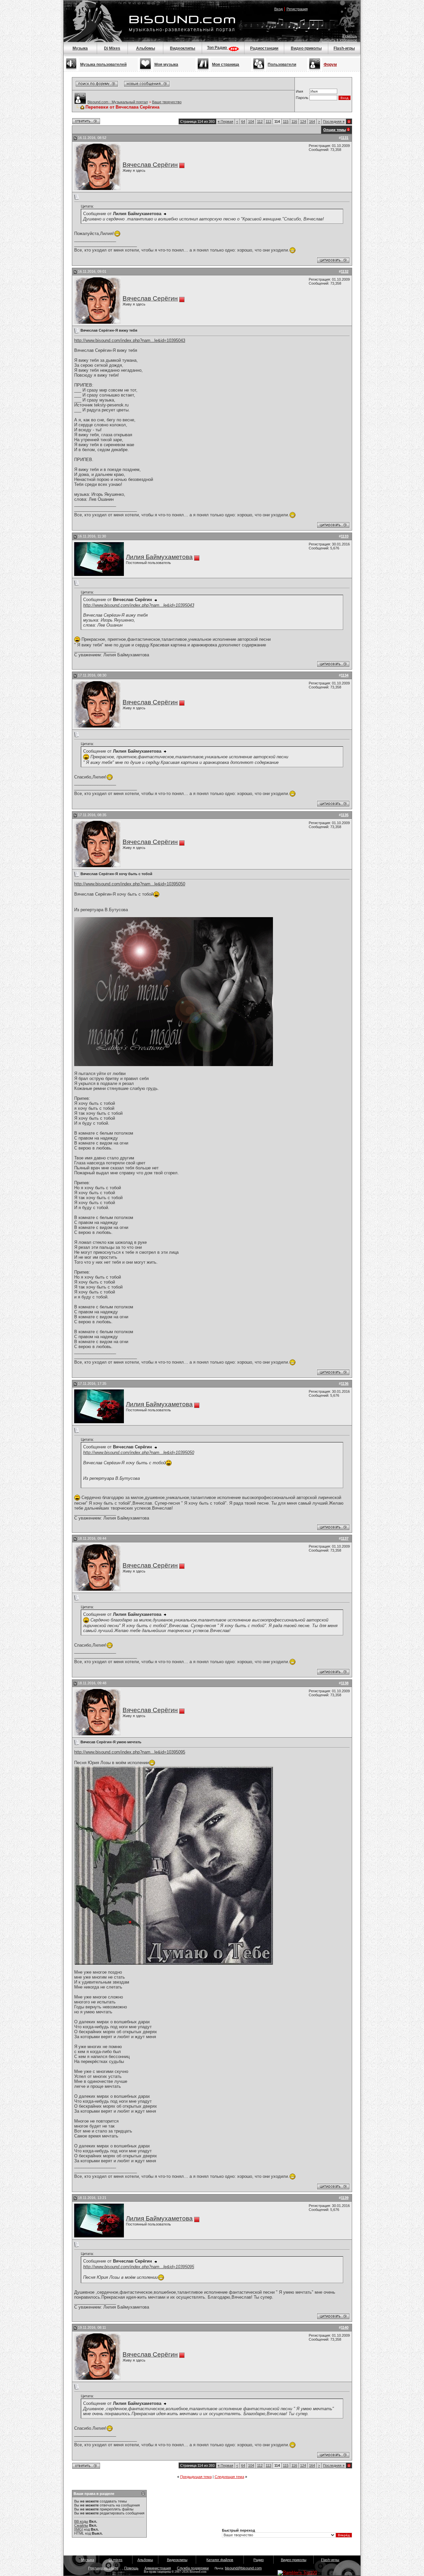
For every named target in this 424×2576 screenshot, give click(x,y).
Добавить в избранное (338, 40)
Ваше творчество (167, 102)
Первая (225, 121)
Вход (278, 9)
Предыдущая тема (196, 2477)
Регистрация (297, 9)
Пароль (302, 98)
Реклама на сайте (103, 2568)
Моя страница (226, 65)
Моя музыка (166, 65)
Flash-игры (344, 48)
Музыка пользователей (103, 65)
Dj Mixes (112, 48)
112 (260, 121)
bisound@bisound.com (243, 2568)
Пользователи (282, 65)
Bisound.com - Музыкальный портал (118, 102)
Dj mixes (116, 2560)
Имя (299, 91)
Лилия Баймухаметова (159, 557)
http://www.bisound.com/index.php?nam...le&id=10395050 (130, 884)
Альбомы (146, 48)
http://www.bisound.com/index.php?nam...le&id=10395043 (130, 340)
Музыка (80, 48)
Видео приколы (306, 48)
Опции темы (335, 130)
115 (286, 121)
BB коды (81, 2521)
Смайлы (81, 2525)
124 (303, 121)
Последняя (334, 121)
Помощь (350, 36)
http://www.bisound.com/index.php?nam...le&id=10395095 (130, 1752)
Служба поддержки (193, 2568)
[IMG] (79, 2529)
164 (312, 121)
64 (243, 121)
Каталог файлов (220, 2560)
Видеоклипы (183, 48)
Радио (259, 2560)
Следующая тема (229, 2477)
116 (294, 121)
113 (268, 121)
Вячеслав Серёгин (150, 165)
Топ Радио (217, 48)
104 (251, 121)
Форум (330, 65)
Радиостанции (264, 48)
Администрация (158, 2568)
